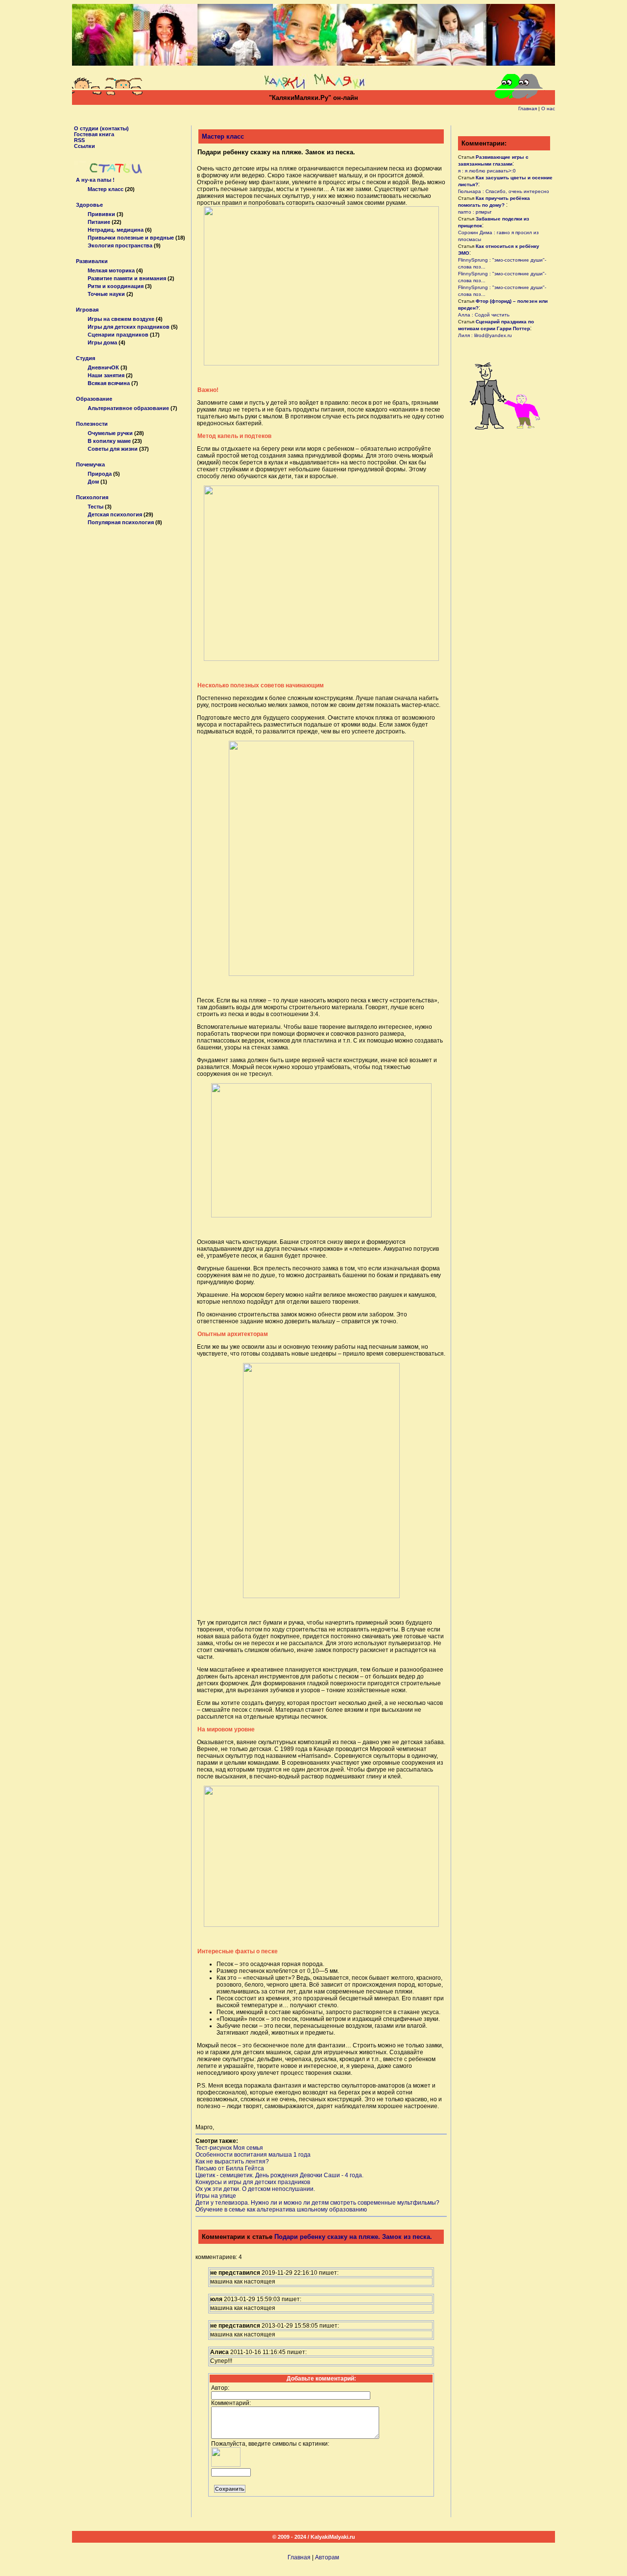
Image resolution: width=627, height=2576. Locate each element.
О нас (548, 109)
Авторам (327, 2557)
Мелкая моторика (111, 270)
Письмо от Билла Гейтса (230, 2168)
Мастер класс (106, 189)
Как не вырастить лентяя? (232, 2162)
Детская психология (115, 514)
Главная (528, 109)
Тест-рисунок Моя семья (229, 2148)
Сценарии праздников (118, 335)
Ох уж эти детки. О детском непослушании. (255, 2189)
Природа (100, 474)
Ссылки (84, 146)
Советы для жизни (113, 449)
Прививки (101, 214)
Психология (92, 497)
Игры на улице (216, 2196)
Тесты (96, 507)
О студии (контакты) (101, 128)
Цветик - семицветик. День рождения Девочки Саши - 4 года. (279, 2175)
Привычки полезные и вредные (131, 238)
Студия (85, 358)
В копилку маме (109, 441)
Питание (99, 222)
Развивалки (92, 261)
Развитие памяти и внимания (127, 278)
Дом (93, 482)
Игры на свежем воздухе (121, 319)
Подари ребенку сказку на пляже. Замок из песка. (353, 2237)
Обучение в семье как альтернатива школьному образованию (281, 2210)
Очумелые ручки (110, 433)
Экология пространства (120, 245)
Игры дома (102, 342)
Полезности (92, 424)
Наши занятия (106, 375)
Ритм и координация (116, 286)
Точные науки (106, 294)
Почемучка (90, 464)
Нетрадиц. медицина (116, 230)
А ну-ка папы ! (95, 180)
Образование (94, 399)
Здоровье (89, 205)
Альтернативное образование (128, 408)
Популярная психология (121, 522)
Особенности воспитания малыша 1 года (253, 2155)
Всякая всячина (109, 383)
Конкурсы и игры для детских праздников (253, 2182)
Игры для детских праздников (129, 327)
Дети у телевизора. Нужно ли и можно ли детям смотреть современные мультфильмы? (317, 2203)
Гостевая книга (94, 134)
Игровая (87, 310)
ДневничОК (103, 367)
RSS (79, 140)
